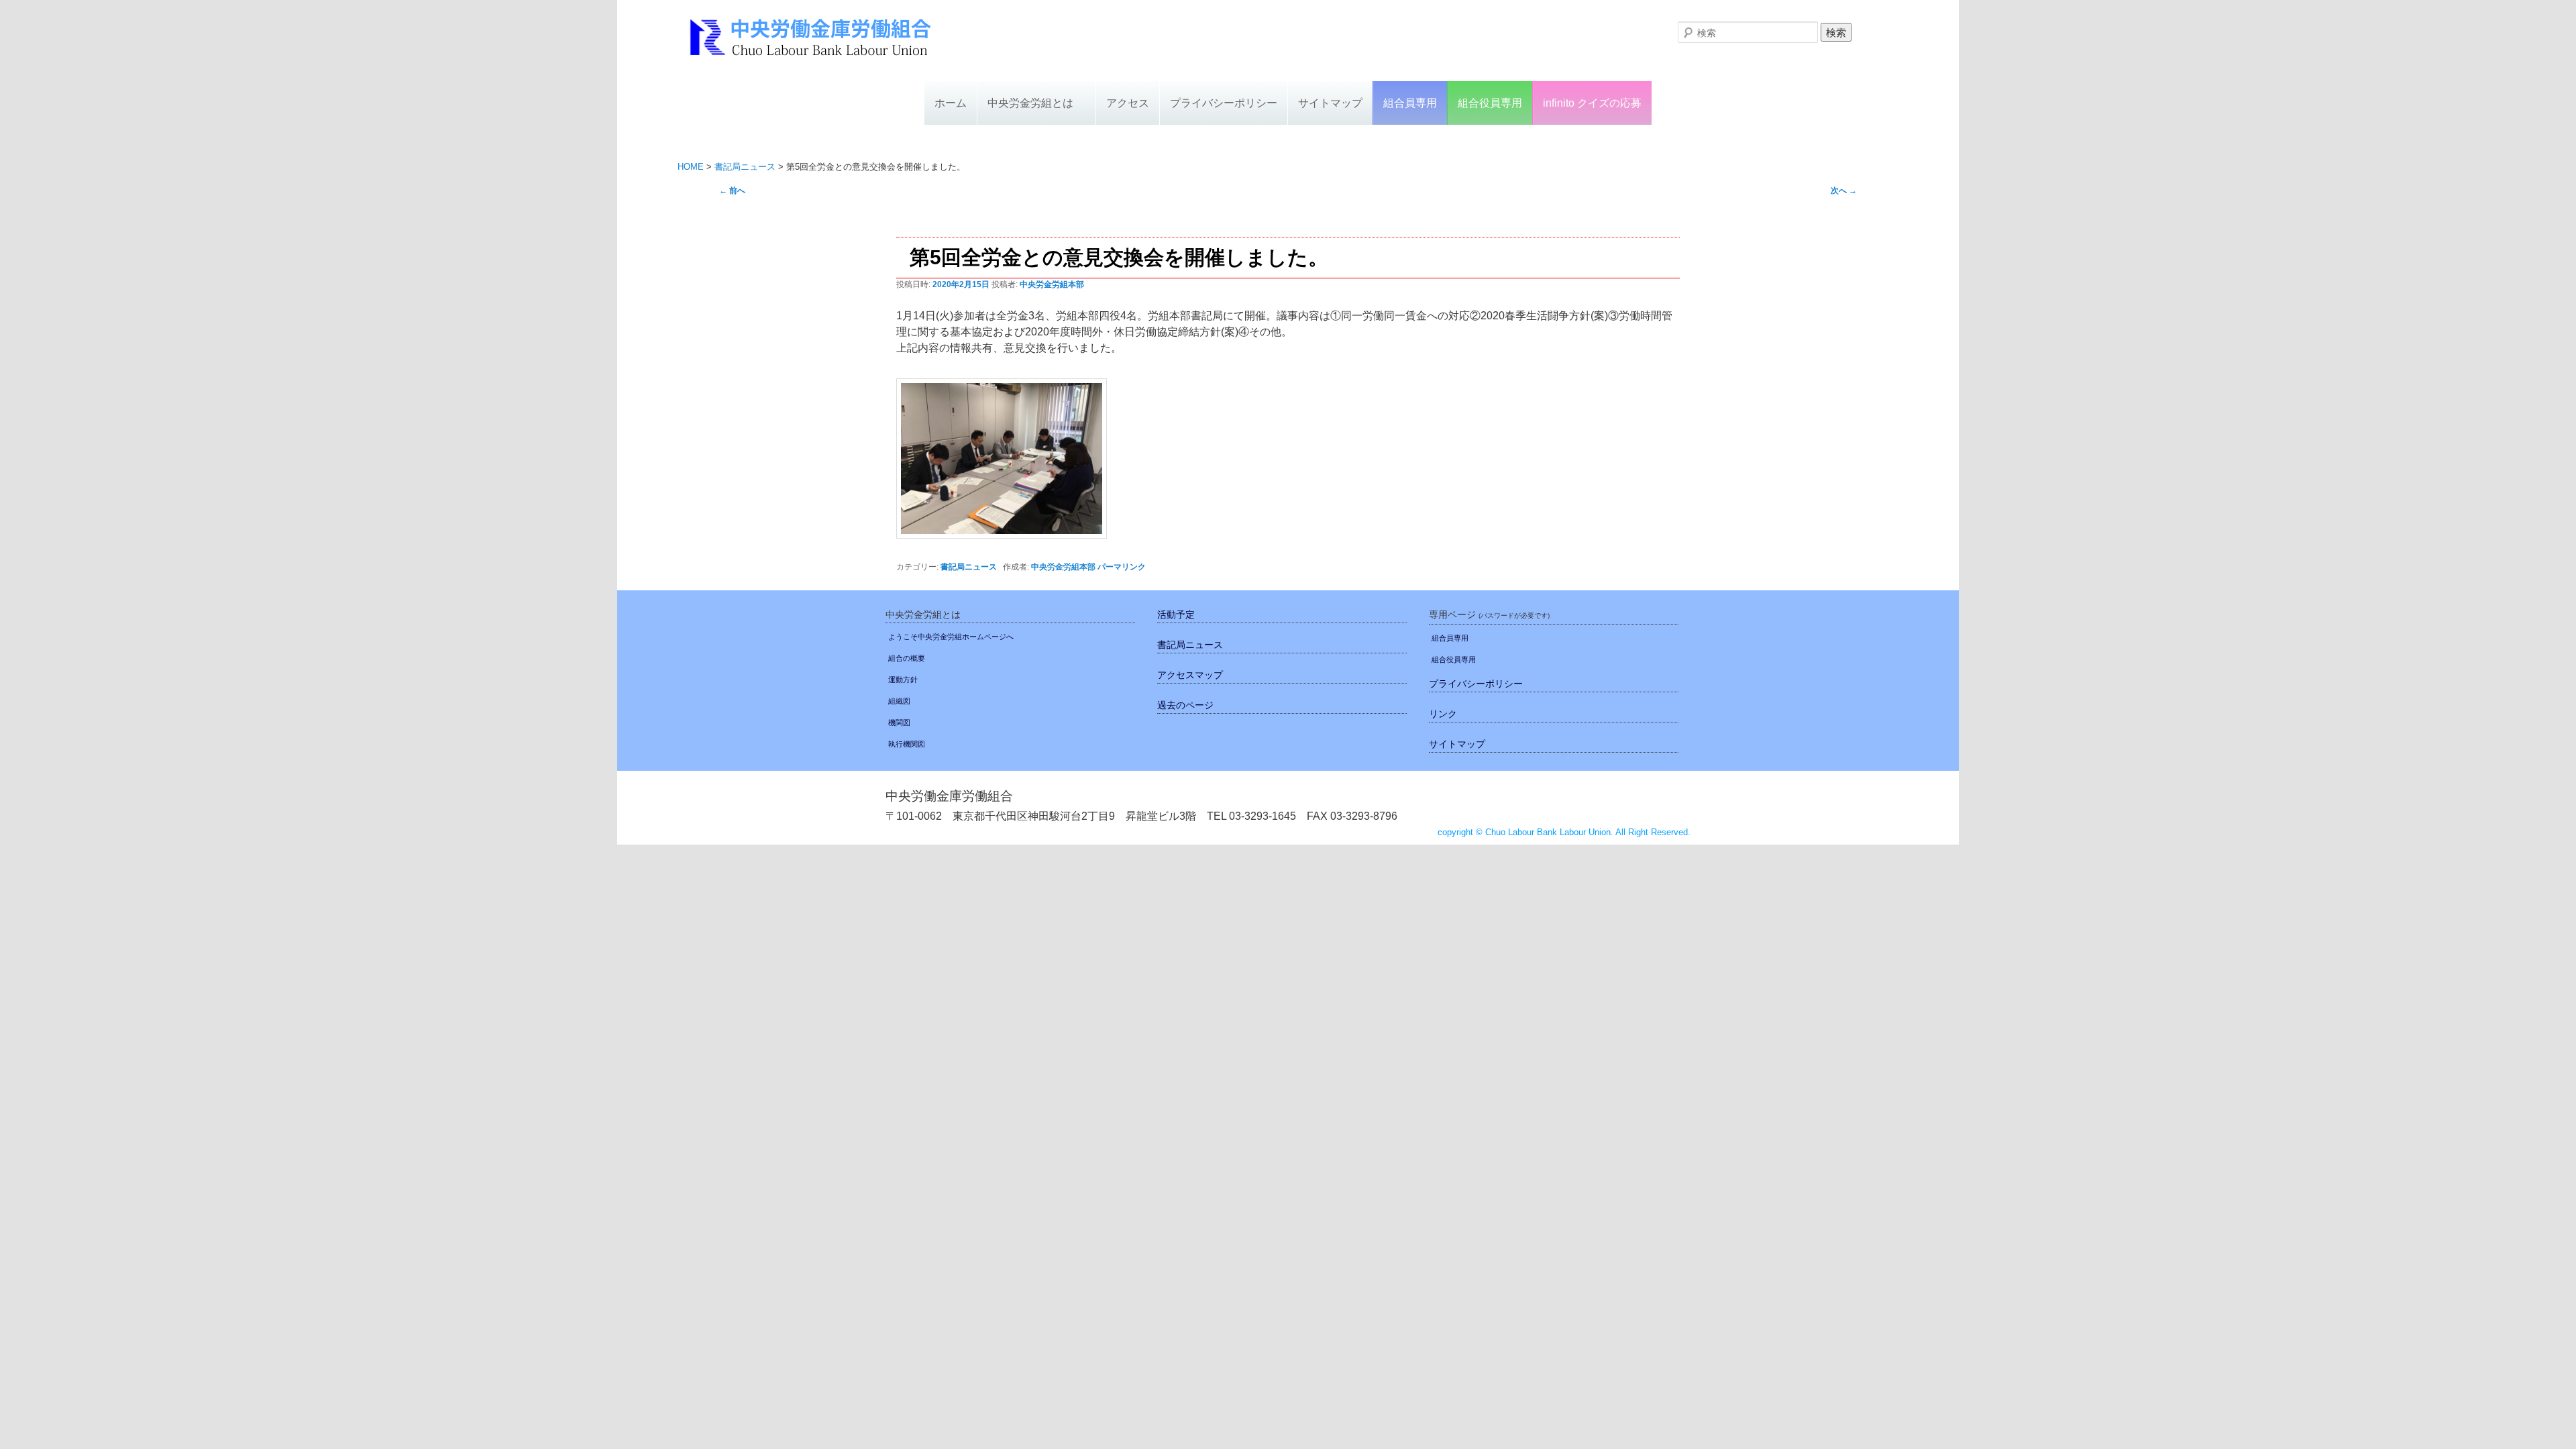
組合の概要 (907, 658)
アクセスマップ (1190, 675)
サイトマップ (1330, 103)
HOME (691, 167)
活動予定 (1176, 614)
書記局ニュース (969, 567)
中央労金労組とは (1030, 103)
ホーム (951, 103)
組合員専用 (1410, 103)
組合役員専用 (1490, 103)
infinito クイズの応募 (1592, 103)
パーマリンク (1122, 567)
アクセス (1128, 103)
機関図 (899, 722)
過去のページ (1185, 705)
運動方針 (903, 680)
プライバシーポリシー (1224, 103)
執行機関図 (907, 744)
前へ (732, 191)
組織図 (899, 701)
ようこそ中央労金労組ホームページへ (951, 637)
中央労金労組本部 (1052, 284)
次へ (1844, 191)
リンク (1443, 714)
